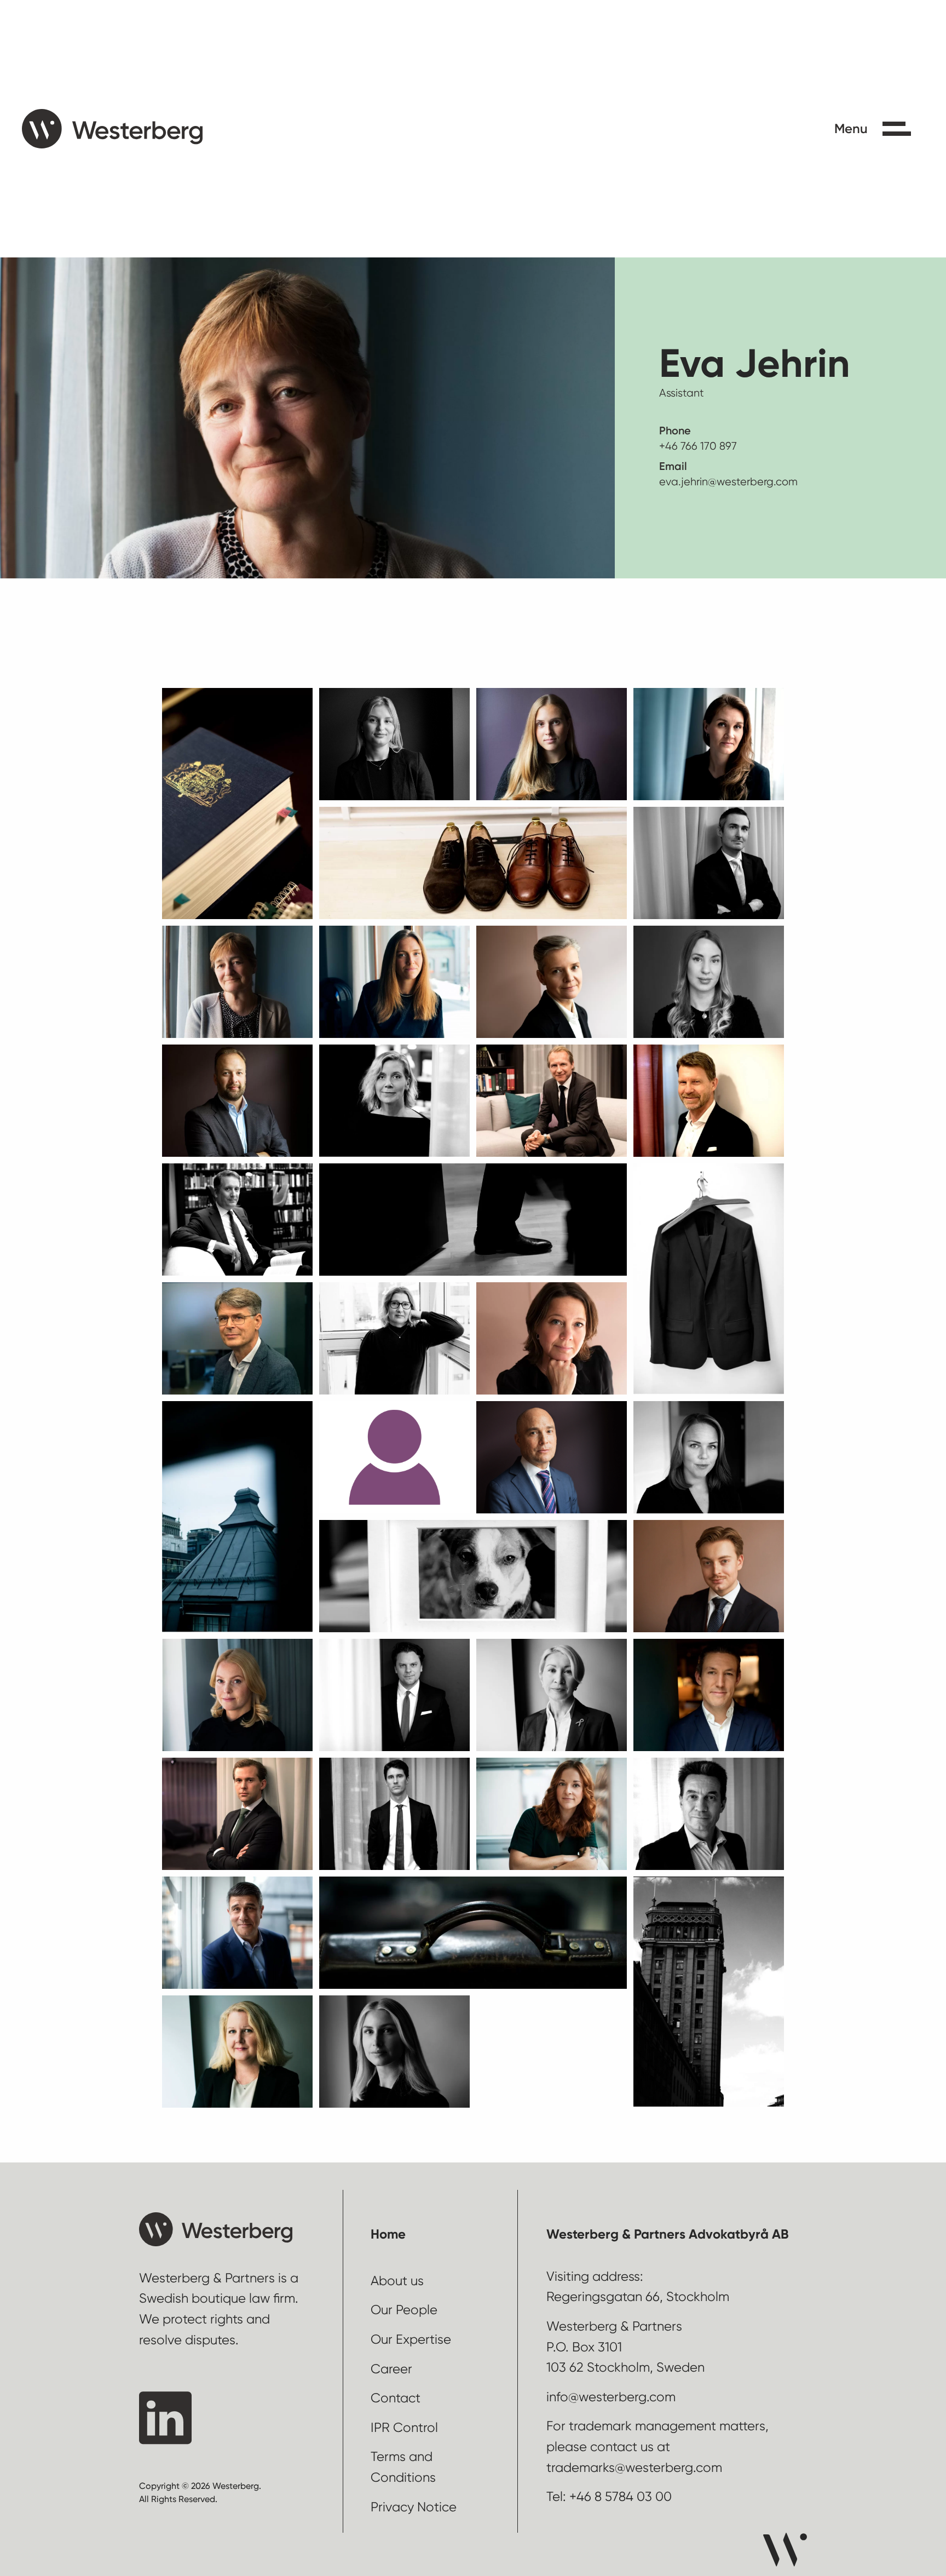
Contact (396, 2398)
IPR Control (404, 2428)
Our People (404, 2310)
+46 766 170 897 (698, 446)
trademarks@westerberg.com (634, 2468)
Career (391, 2369)
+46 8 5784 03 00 (621, 2497)
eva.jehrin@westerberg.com (728, 482)
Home (388, 2234)
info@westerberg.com (611, 2397)
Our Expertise (411, 2339)
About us (397, 2281)
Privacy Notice (414, 2507)
